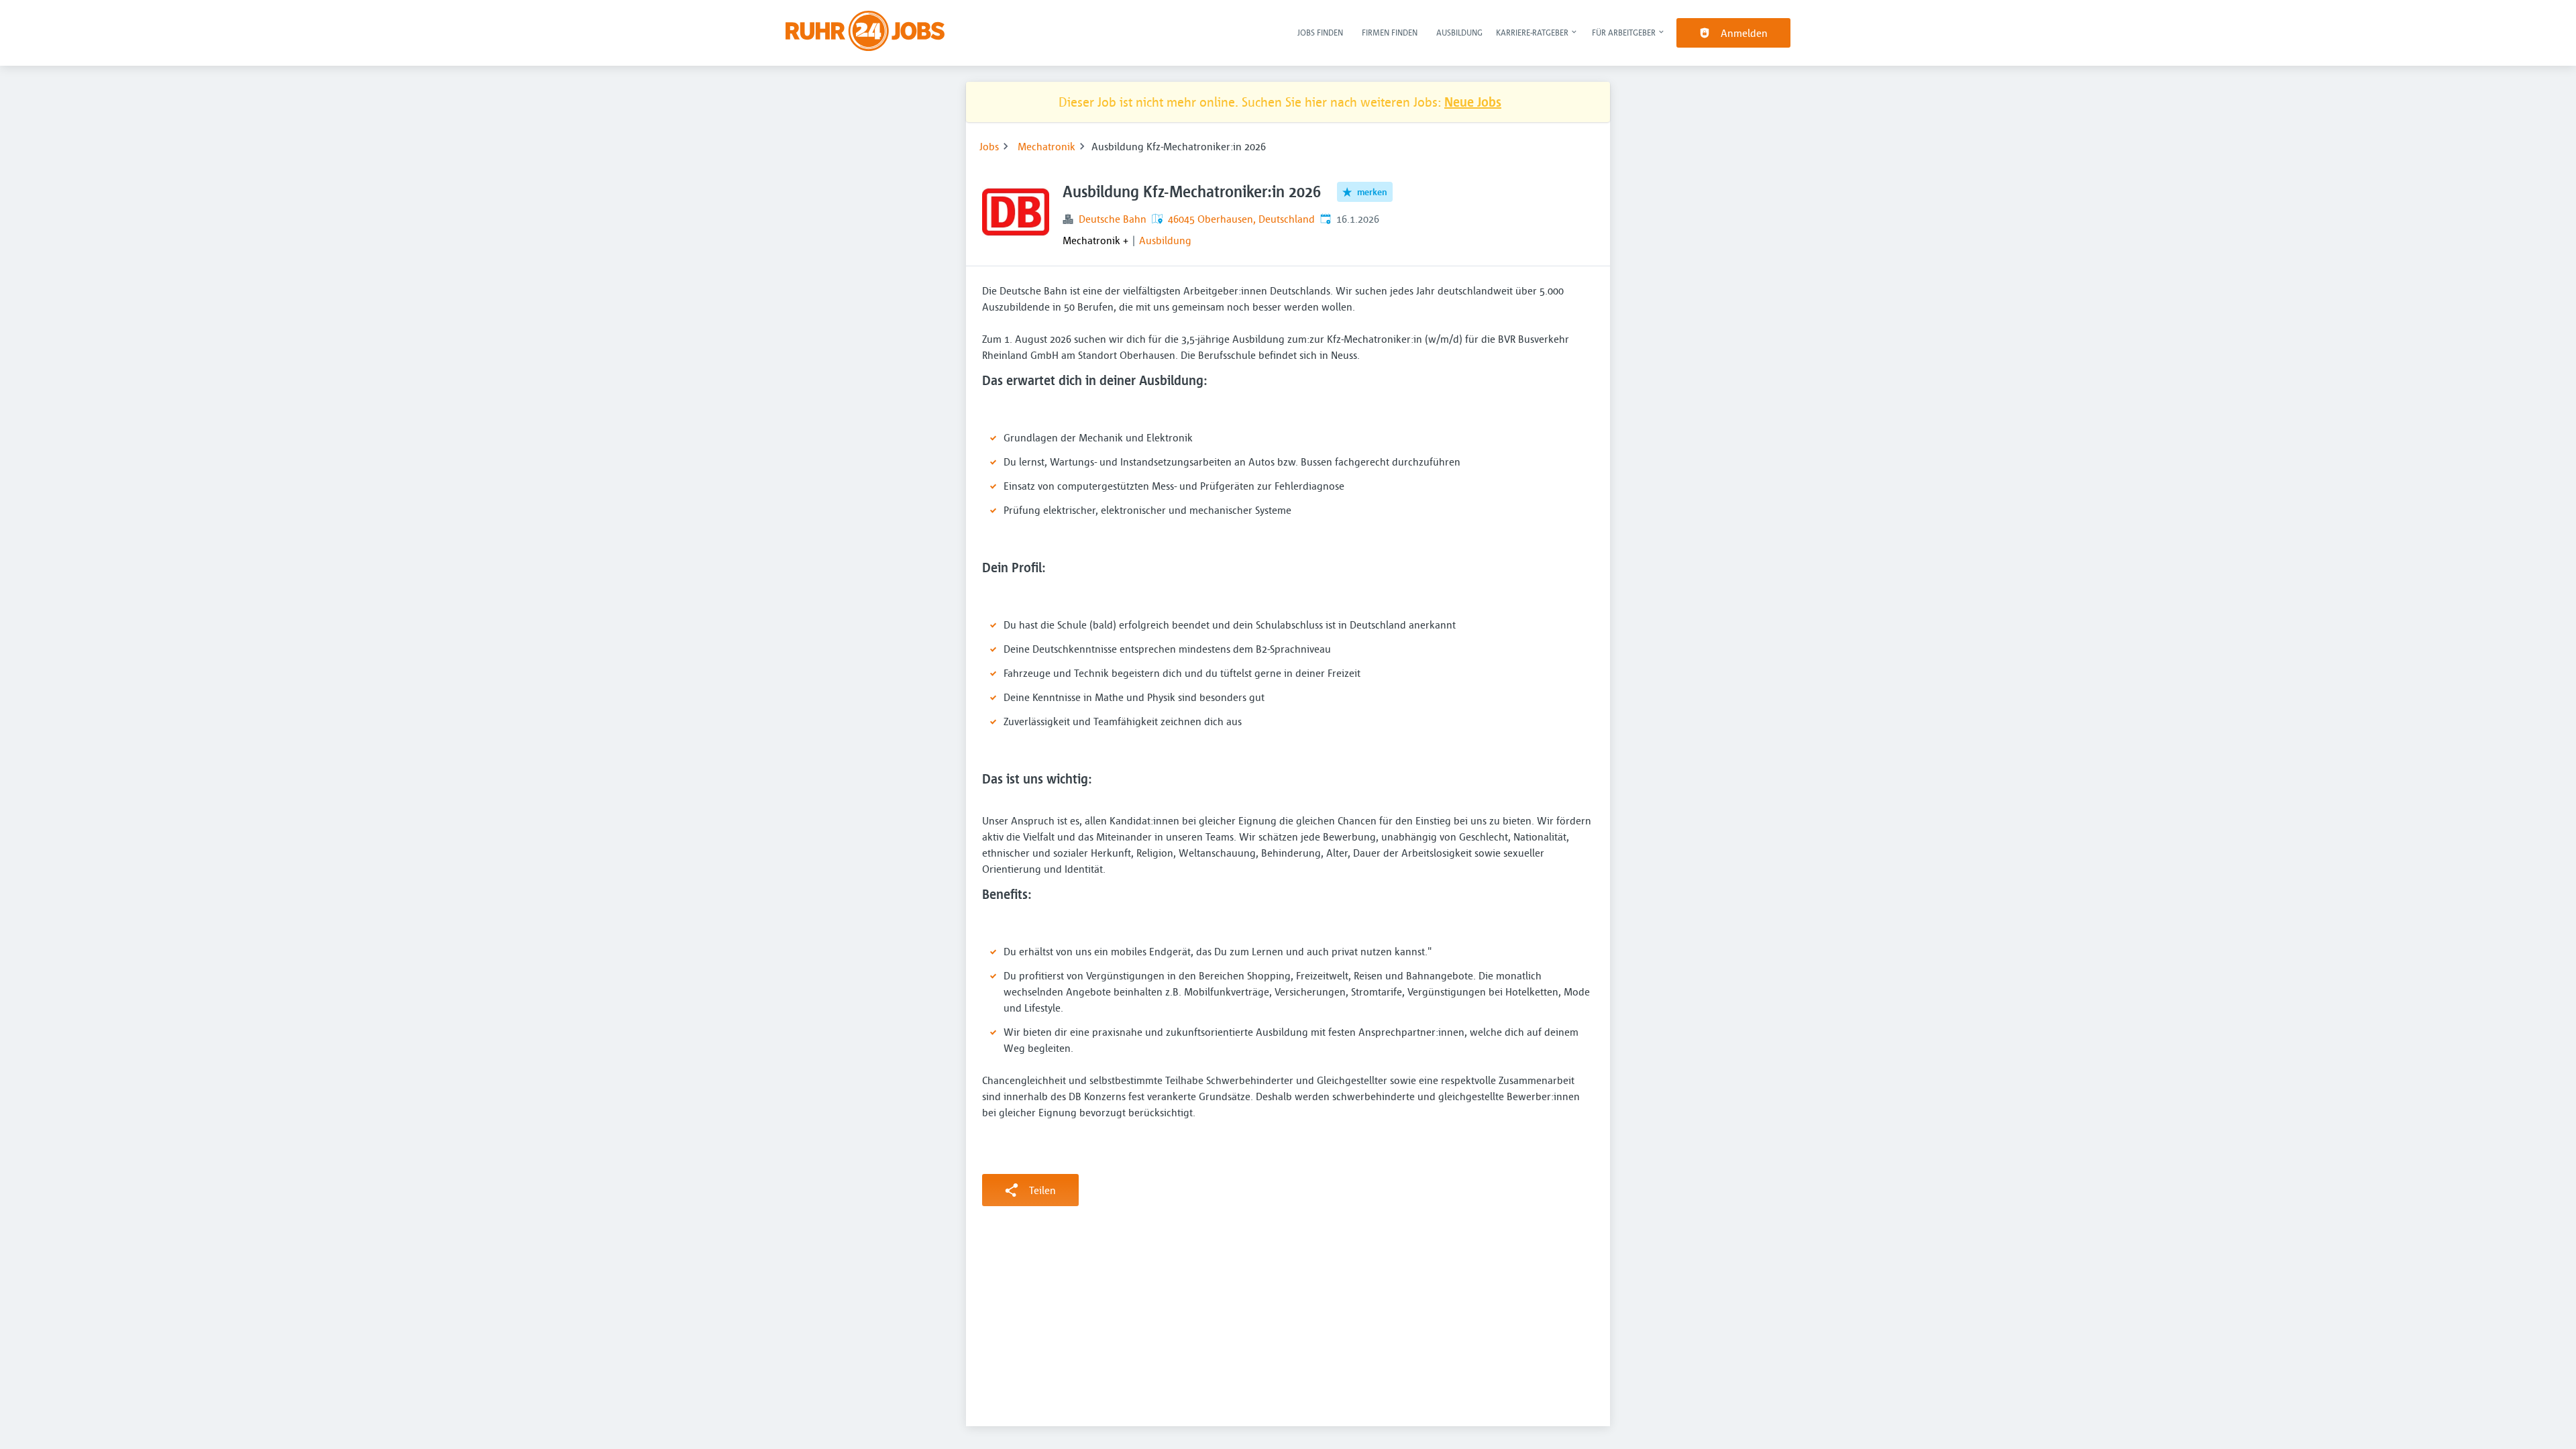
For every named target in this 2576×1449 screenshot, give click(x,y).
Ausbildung (1459, 32)
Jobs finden (1320, 32)
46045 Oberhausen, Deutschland (1241, 219)
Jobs (989, 146)
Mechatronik (1046, 146)
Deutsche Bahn (1113, 219)
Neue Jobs (1473, 102)
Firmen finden (1390, 32)
